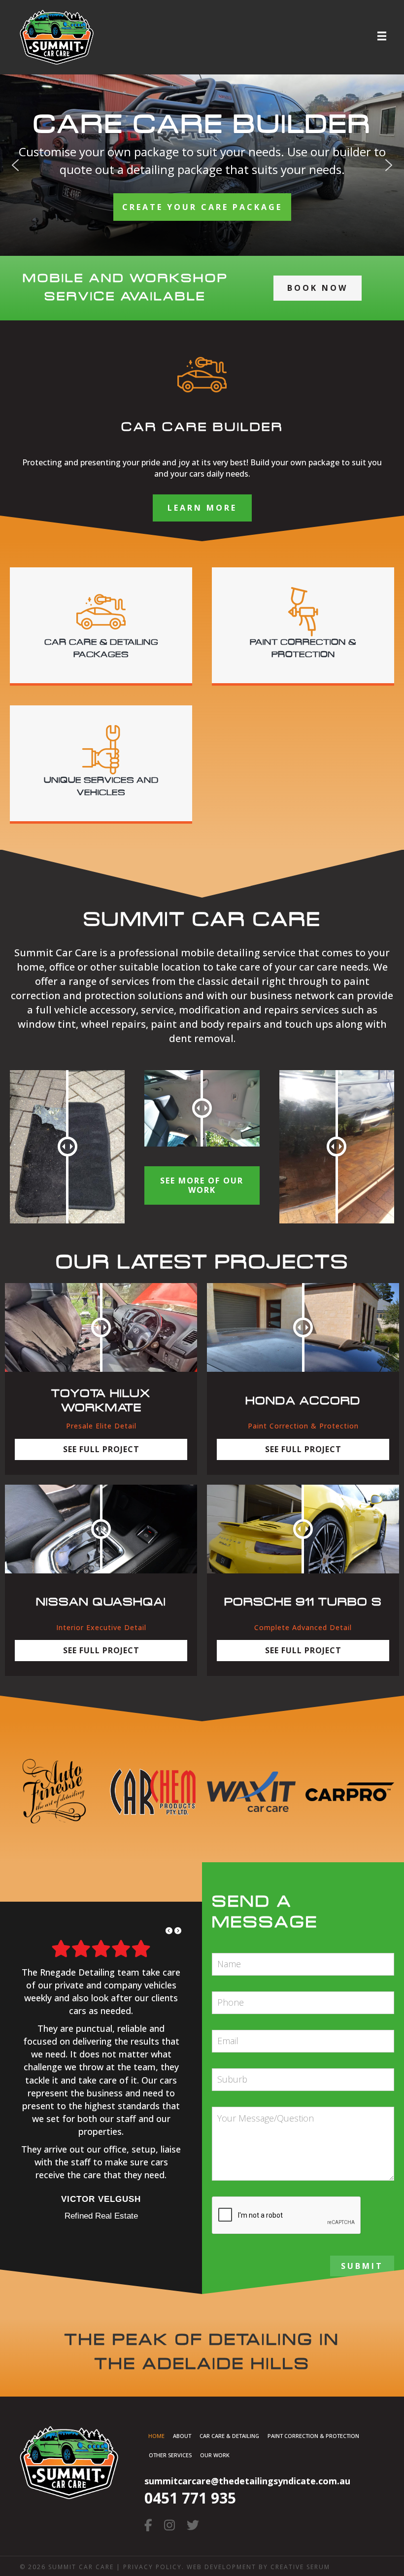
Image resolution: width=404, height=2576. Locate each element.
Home (156, 2436)
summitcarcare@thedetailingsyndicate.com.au (247, 2481)
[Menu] (382, 36)
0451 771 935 (190, 2498)
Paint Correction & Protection (313, 2436)
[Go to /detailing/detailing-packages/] (101, 625)
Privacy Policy (152, 2567)
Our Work (215, 2455)
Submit (362, 2266)
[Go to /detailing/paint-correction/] (303, 625)
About (182, 2436)
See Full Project (101, 1449)
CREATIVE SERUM (300, 2567)
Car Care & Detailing (229, 2436)
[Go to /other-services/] (101, 763)
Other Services (170, 2455)
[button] (15, 165)
